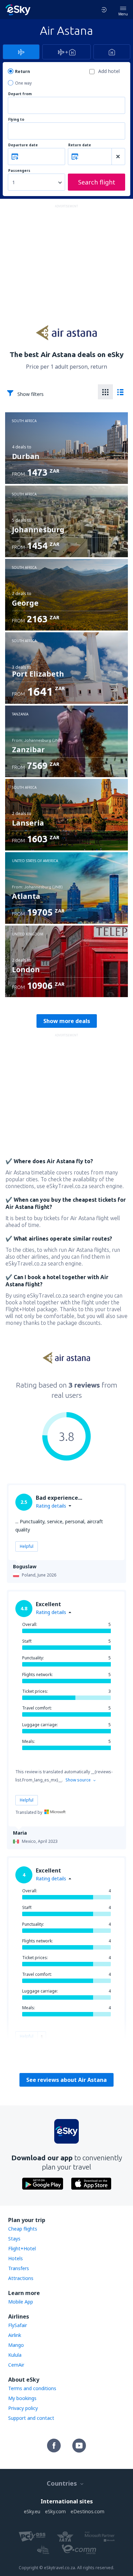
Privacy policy (23, 2408)
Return (23, 71)
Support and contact (31, 2418)
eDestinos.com (87, 2511)
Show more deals (67, 1021)
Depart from (20, 94)
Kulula (15, 2355)
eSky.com (55, 2511)
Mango (16, 2345)
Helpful (27, 1546)
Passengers (19, 171)
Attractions (21, 2278)
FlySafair (18, 2325)
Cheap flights (23, 2229)
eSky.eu (32, 2511)
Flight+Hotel (22, 2248)
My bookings (22, 2398)
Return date (80, 145)
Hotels (16, 2258)
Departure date (23, 145)
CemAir (16, 2365)
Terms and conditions (32, 2388)
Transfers (19, 2268)
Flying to (16, 120)
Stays (14, 2239)
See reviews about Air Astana (66, 2080)
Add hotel (109, 71)
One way (23, 83)
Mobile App (21, 2302)
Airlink (15, 2335)
